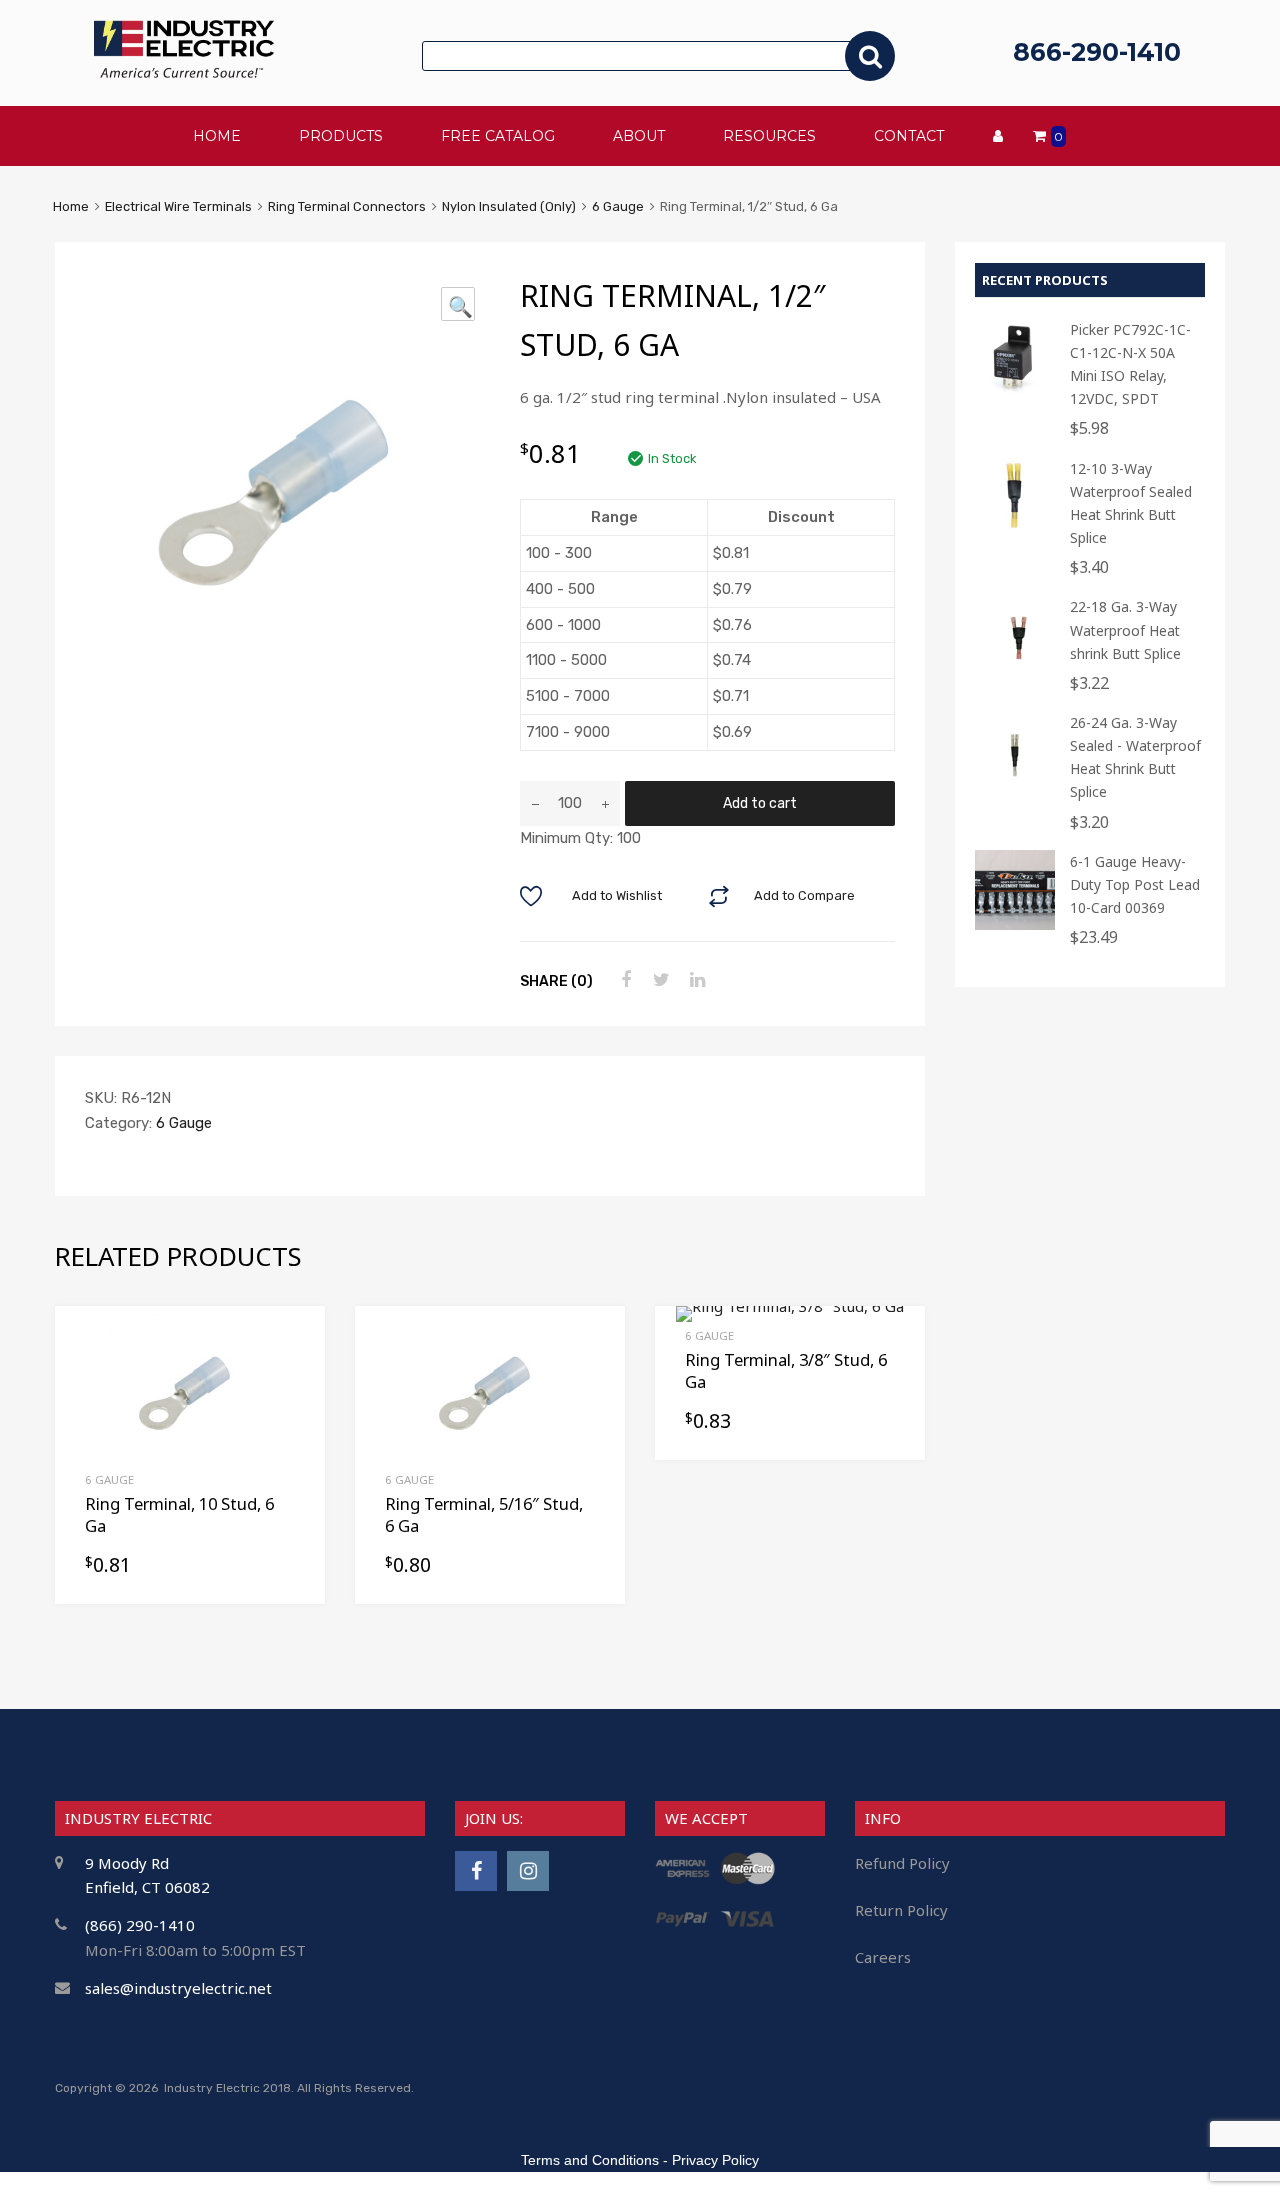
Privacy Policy (715, 2160)
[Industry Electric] (184, 72)
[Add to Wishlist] (292, 1344)
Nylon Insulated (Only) (509, 206)
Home (71, 206)
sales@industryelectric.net (178, 1988)
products (341, 136)
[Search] (870, 56)
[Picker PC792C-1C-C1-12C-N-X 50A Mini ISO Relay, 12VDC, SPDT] (1015, 392)
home (217, 136)
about (639, 136)
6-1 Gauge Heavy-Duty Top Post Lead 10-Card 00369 (1135, 884)
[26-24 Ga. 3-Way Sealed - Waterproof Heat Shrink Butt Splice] (1015, 785)
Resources (769, 136)
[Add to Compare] (292, 1376)
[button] (458, 304)
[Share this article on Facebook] (623, 980)
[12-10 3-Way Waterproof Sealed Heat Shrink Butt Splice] (1015, 531)
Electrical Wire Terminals (178, 206)
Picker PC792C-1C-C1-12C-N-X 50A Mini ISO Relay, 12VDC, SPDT (1130, 364)
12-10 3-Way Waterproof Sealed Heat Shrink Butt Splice (1131, 503)
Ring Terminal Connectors (347, 206)
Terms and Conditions (590, 2160)
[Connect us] (476, 1870)
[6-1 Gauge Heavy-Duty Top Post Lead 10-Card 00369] (1015, 924)
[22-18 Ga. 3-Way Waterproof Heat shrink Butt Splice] (1015, 669)
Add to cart (760, 803)
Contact (909, 136)
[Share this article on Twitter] (659, 980)
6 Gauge (618, 206)
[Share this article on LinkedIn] (695, 980)
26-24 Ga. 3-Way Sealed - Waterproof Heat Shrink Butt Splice (1135, 757)
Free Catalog (498, 136)
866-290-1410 (1097, 52)
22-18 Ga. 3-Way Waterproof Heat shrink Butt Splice (1125, 629)
